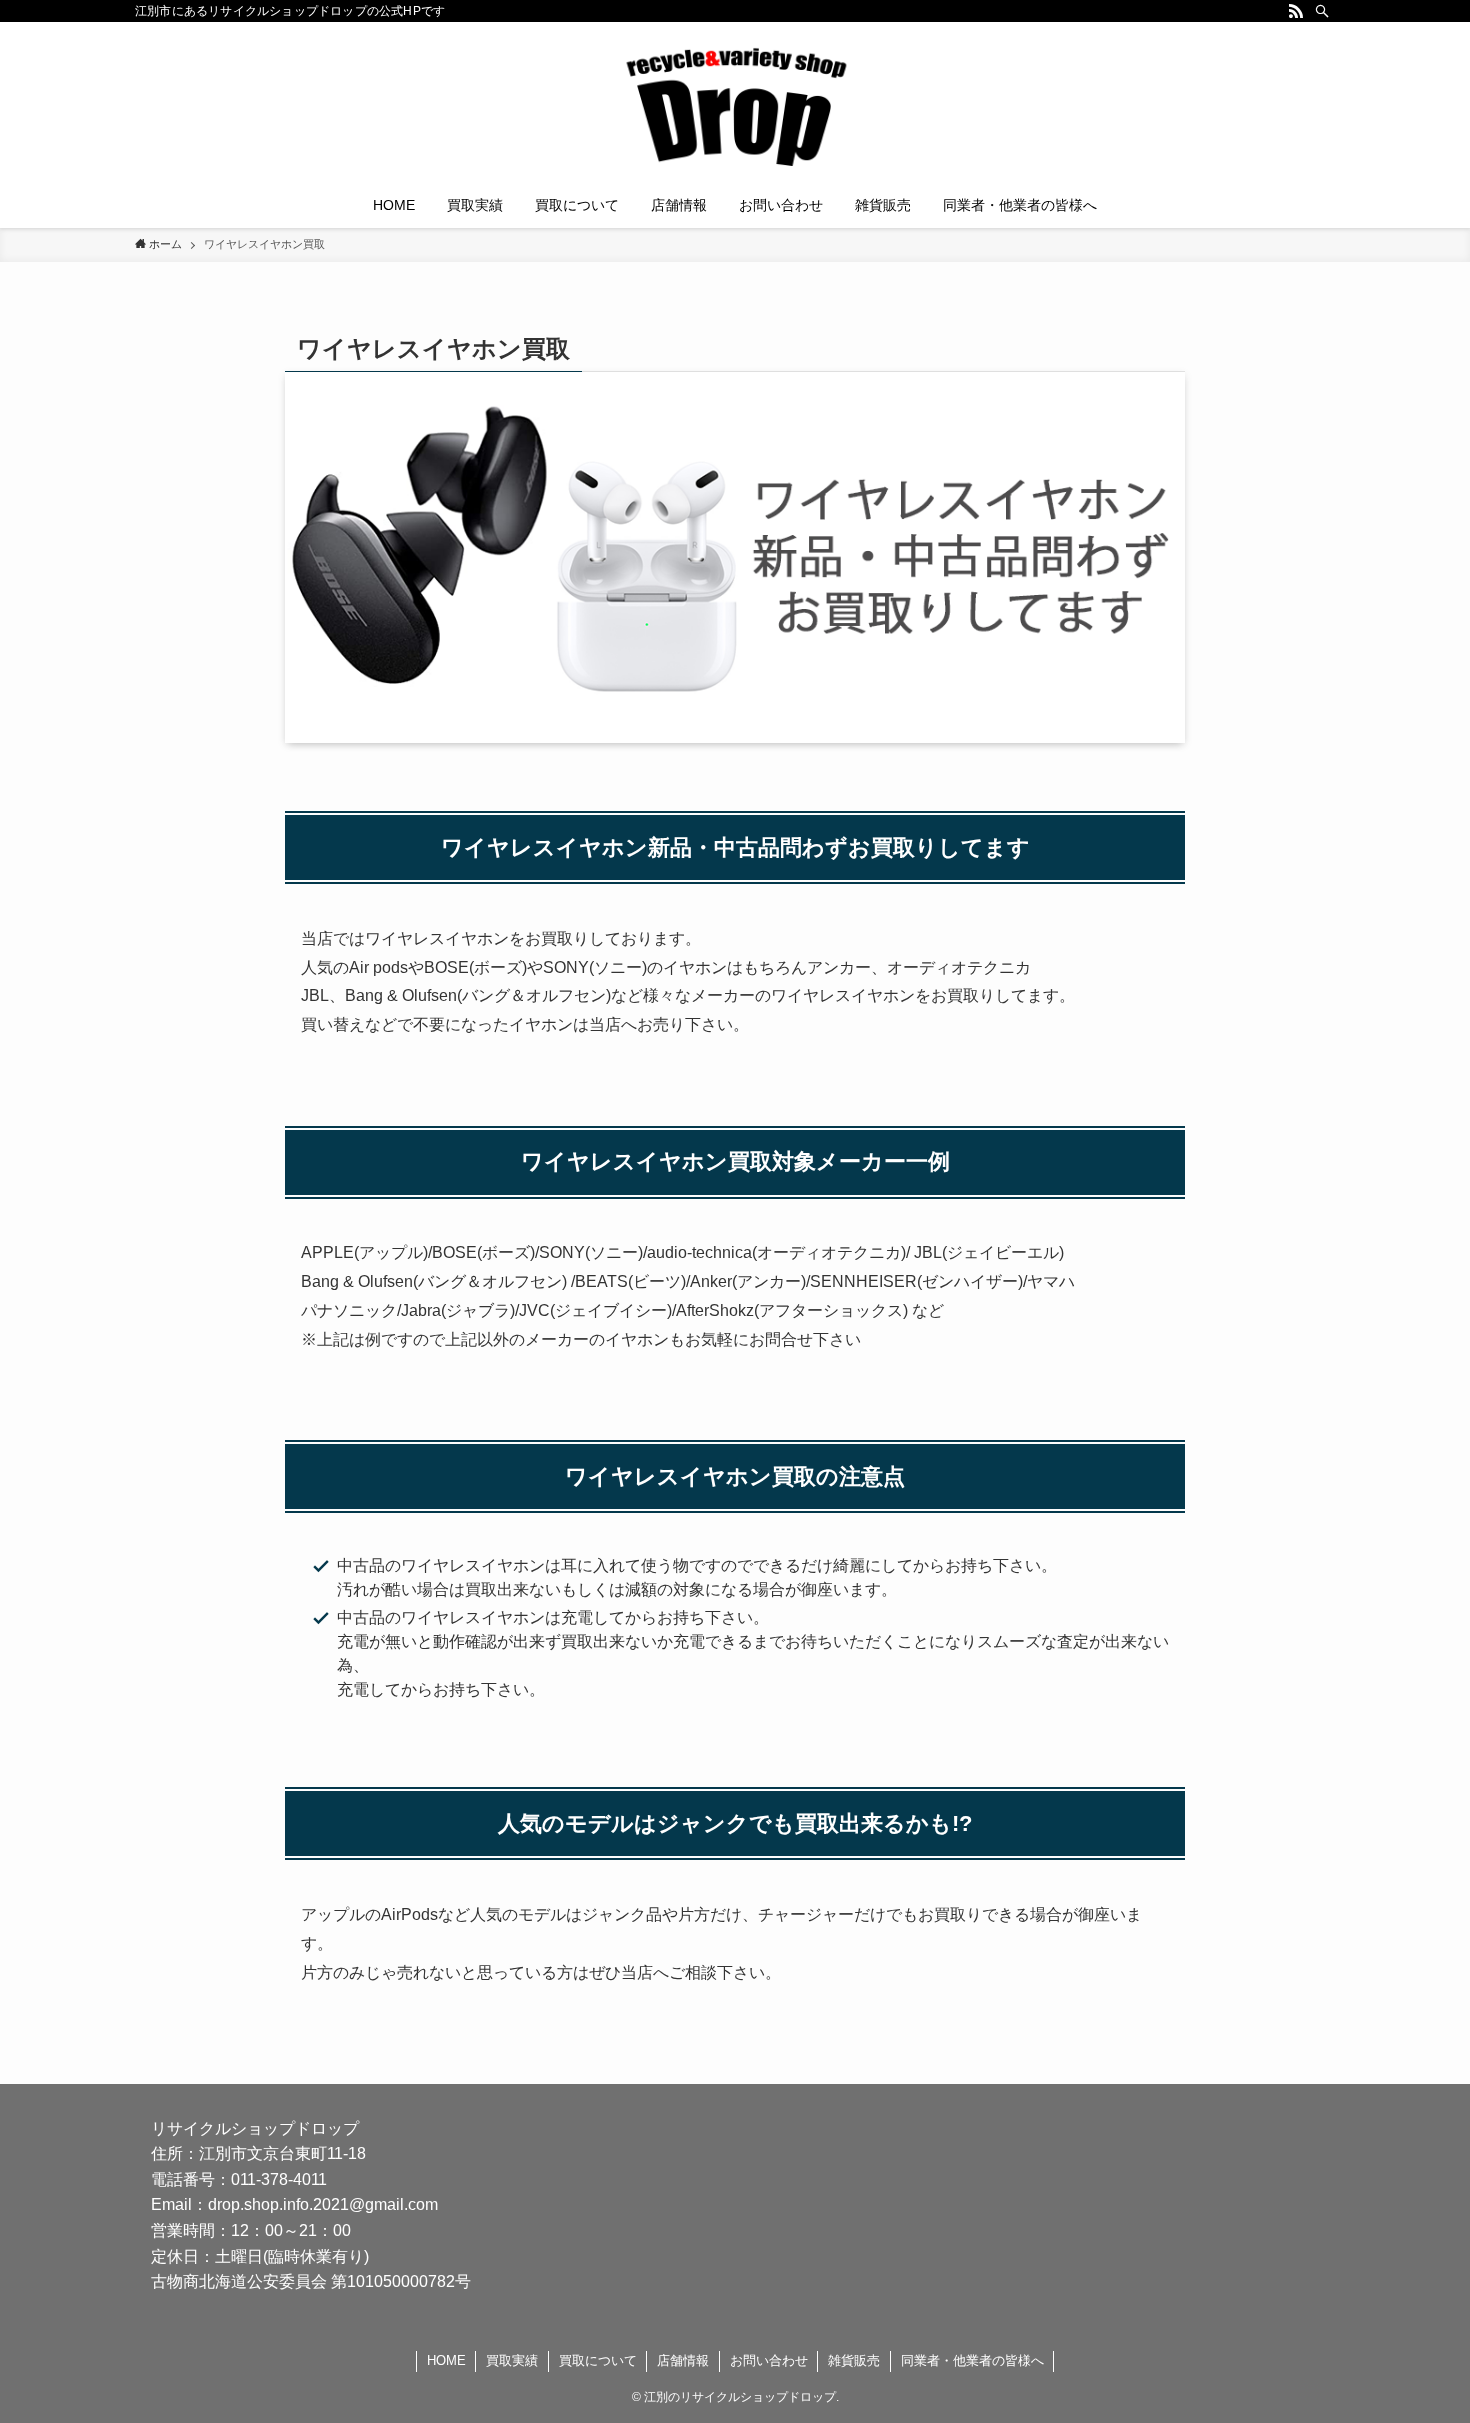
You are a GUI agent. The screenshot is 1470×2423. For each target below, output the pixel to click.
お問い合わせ (769, 2360)
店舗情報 (683, 2360)
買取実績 (512, 2360)
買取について (598, 2360)
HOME (446, 2360)
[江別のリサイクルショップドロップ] (735, 106)
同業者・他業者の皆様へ (972, 2360)
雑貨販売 (854, 2360)
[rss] (1296, 11)
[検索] (1322, 11)
